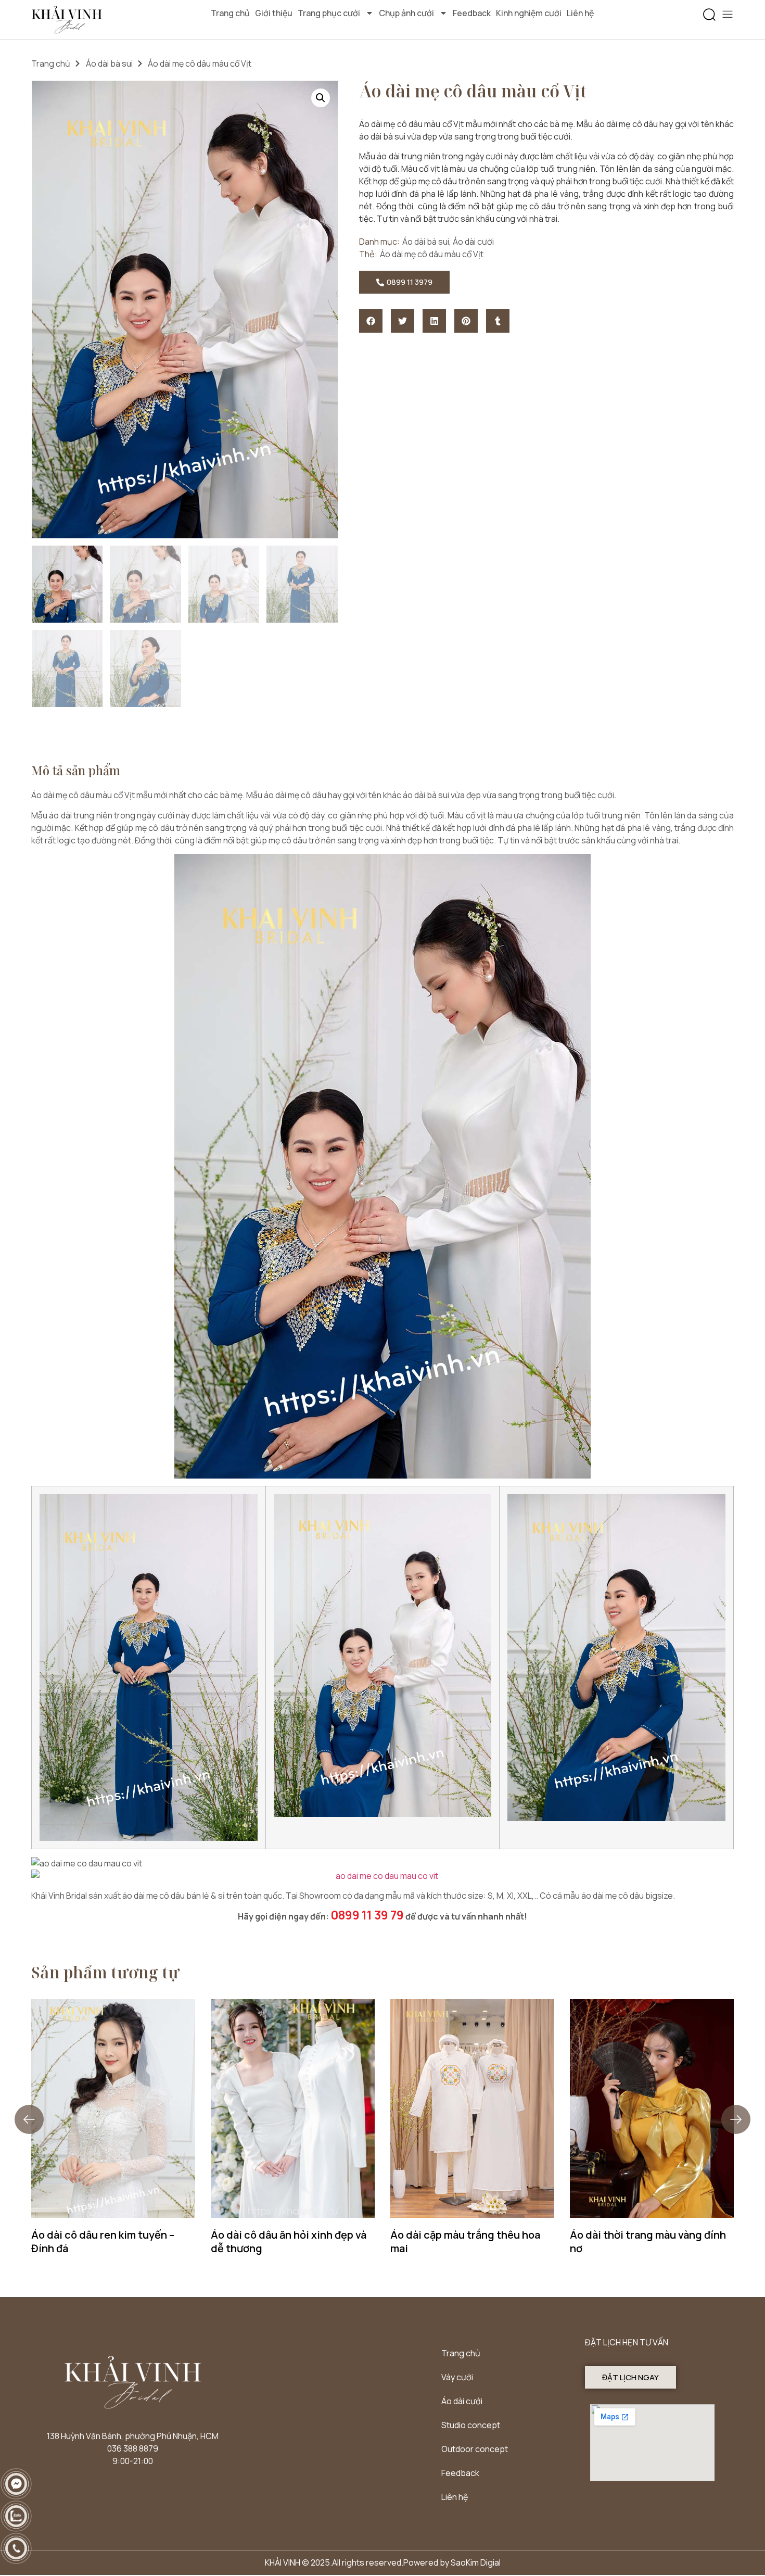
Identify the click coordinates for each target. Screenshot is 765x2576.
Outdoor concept (475, 2449)
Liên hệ (580, 13)
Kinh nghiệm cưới (529, 13)
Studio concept (471, 2425)
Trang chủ (230, 13)
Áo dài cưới (473, 242)
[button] (709, 15)
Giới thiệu (274, 13)
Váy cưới (457, 2377)
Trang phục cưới (329, 13)
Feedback (472, 13)
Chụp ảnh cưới (406, 13)
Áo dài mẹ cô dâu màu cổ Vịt (432, 254)
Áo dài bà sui (109, 64)
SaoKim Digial (476, 2562)
